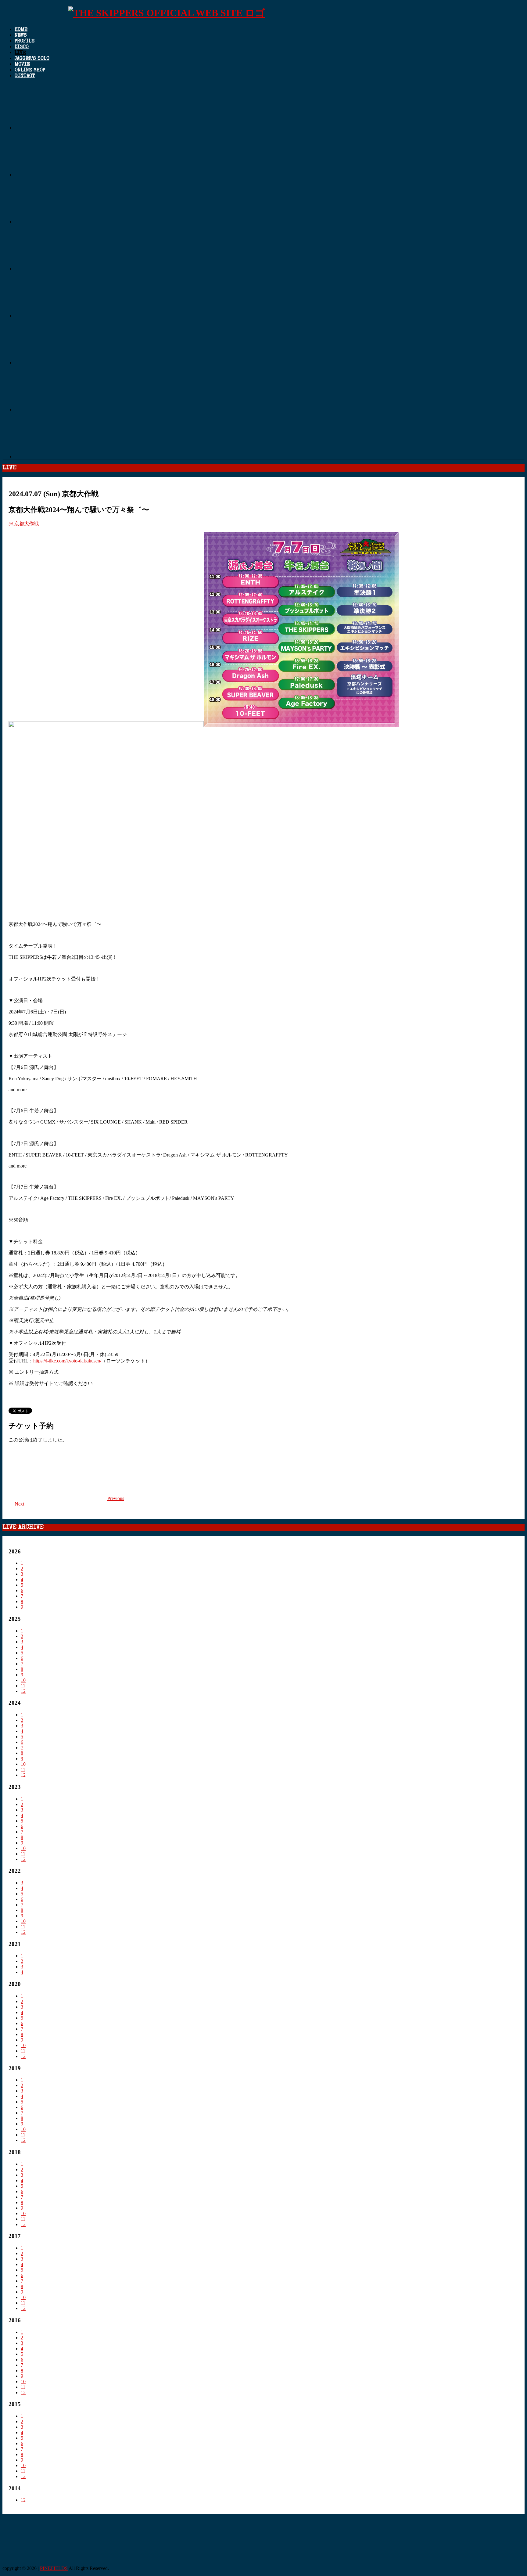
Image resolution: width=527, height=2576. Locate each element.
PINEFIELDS (54, 2568)
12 (23, 1691)
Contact (25, 76)
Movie (22, 65)
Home (21, 30)
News (21, 36)
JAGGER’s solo (32, 59)
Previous (116, 1498)
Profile (25, 41)
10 (23, 1680)
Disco (22, 47)
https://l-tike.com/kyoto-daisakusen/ (67, 1361)
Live (20, 53)
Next (19, 1504)
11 (23, 1686)
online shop (30, 70)
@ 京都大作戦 (24, 524)
